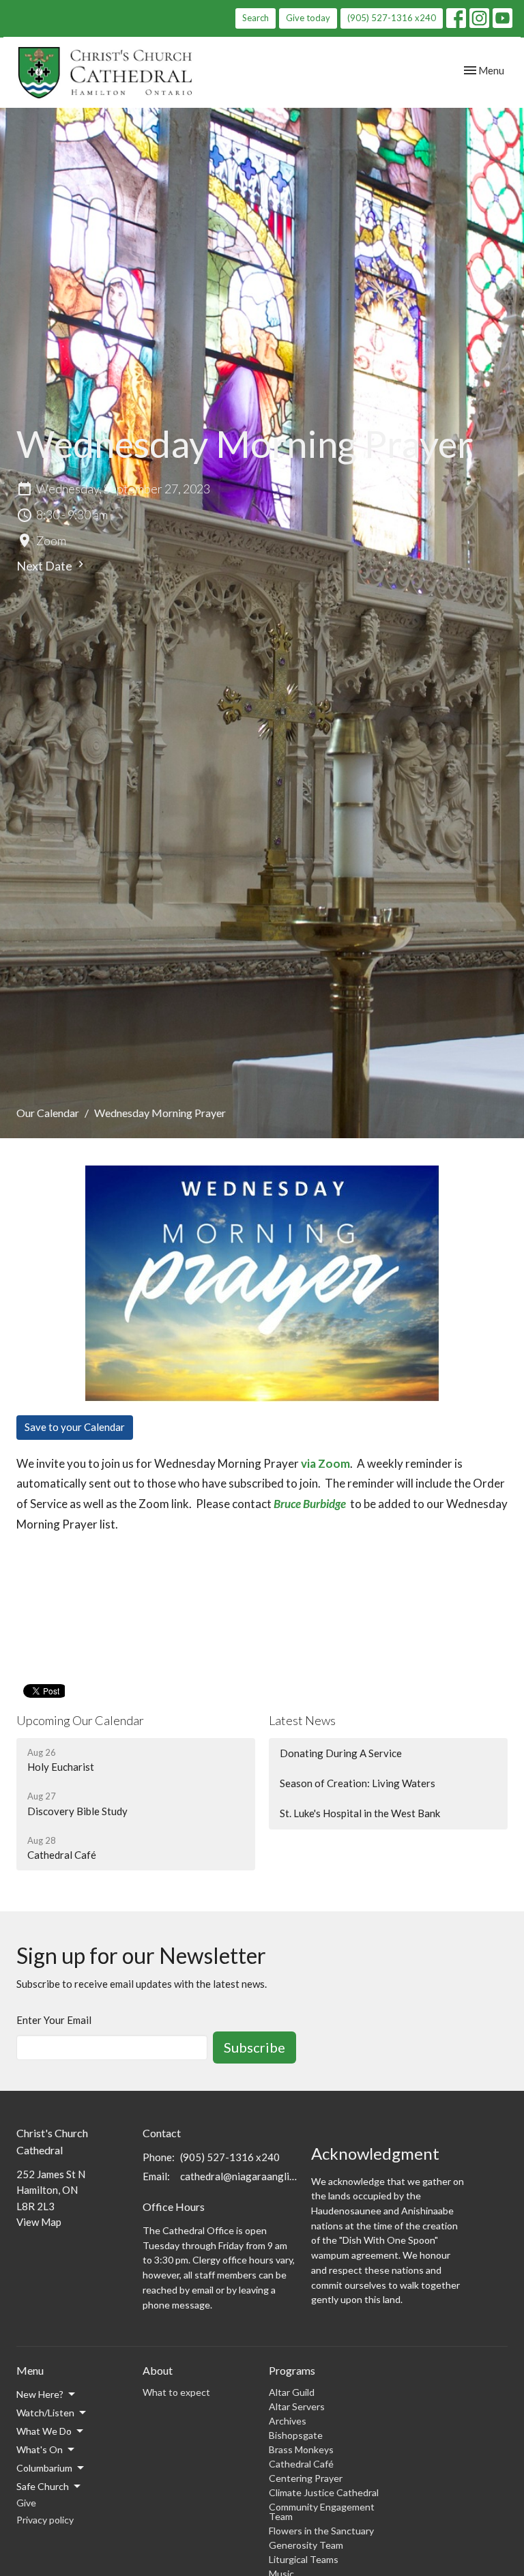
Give (26, 2503)
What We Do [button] (44, 2431)
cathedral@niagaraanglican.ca (239, 2176)
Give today (308, 18)
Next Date (45, 566)
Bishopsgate (296, 2435)
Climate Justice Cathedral (324, 2492)
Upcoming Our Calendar (80, 1720)
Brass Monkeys (301, 2449)
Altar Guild (292, 2392)
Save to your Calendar (75, 1427)
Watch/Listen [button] (45, 2413)
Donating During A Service (341, 1753)
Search (256, 18)
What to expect (176, 2392)
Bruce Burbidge (310, 1504)
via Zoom (325, 1463)
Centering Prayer (306, 2478)
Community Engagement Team (322, 2512)
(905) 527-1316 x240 (392, 18)
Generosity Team (306, 2545)
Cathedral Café (301, 2464)
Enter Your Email (54, 2020)
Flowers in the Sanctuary (321, 2531)
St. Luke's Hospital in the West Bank (360, 1813)
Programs (292, 2370)
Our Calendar (48, 1113)
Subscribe (254, 2047)
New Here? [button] (40, 2394)
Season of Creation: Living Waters (358, 1783)
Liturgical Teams (304, 2559)
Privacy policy (45, 2520)
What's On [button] (40, 2449)
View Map (39, 2222)
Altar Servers (297, 2406)
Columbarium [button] (44, 2468)
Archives (288, 2421)
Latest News (302, 1720)
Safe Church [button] (43, 2486)
